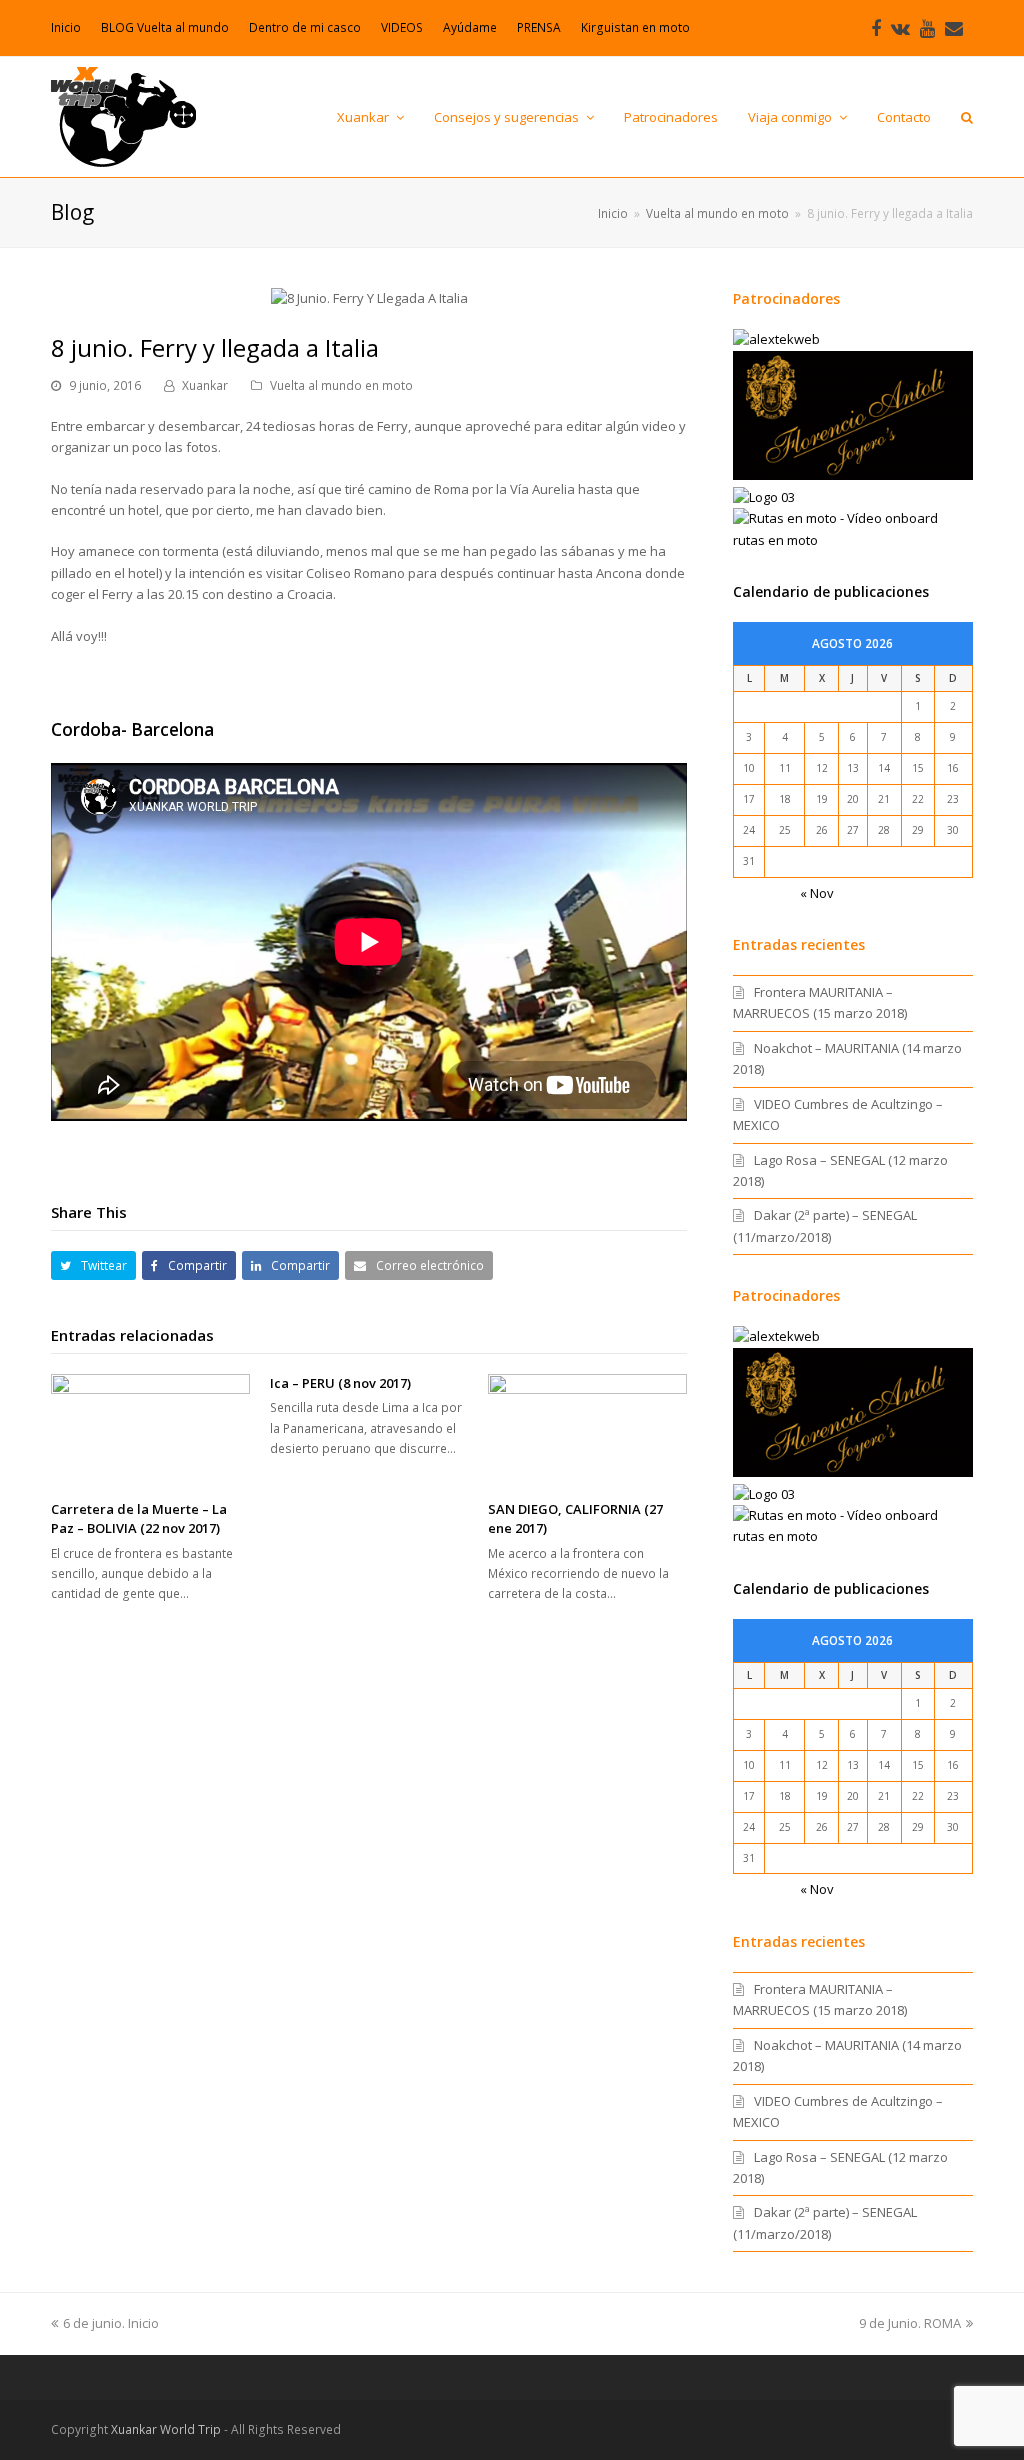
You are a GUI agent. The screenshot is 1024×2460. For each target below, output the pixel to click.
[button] (93, 1265)
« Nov (817, 893)
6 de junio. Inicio (111, 2323)
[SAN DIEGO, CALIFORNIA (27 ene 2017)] (587, 1430)
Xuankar (205, 385)
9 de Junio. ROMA (910, 2323)
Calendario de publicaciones (831, 591)
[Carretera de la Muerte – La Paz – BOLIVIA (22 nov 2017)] (150, 1430)
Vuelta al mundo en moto (341, 385)
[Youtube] (927, 28)
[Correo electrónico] (954, 28)
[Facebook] (876, 28)
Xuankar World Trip (166, 2429)
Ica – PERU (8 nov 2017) (340, 1383)
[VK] (900, 28)
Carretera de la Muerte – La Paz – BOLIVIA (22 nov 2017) (139, 1519)
